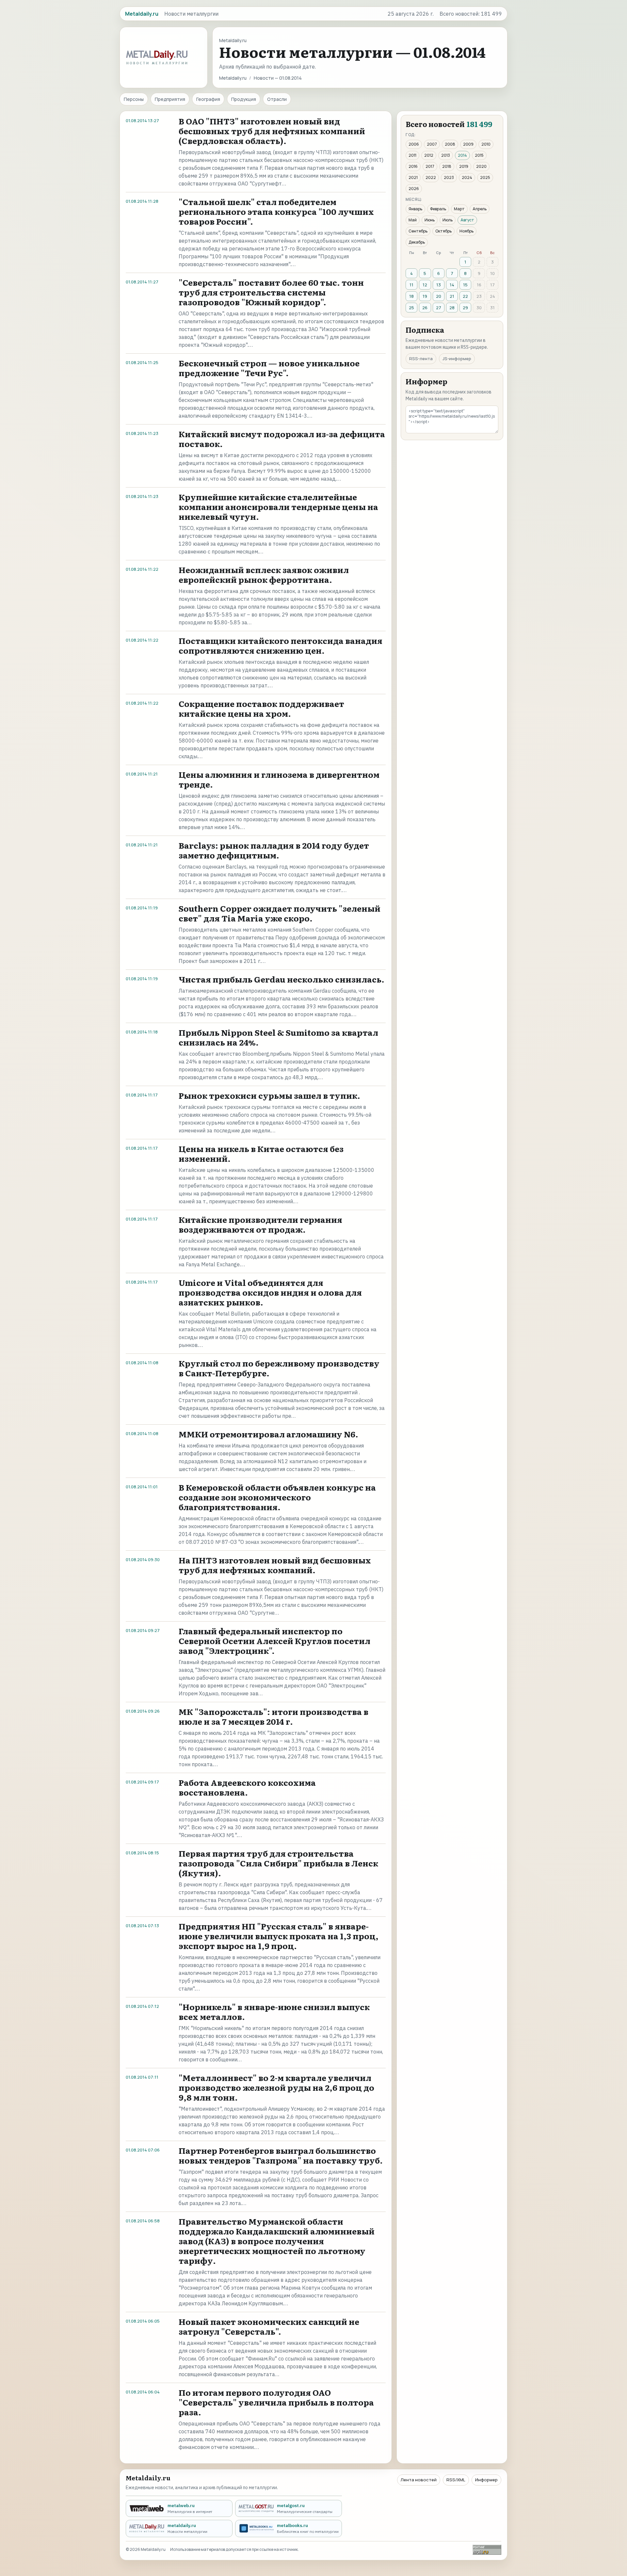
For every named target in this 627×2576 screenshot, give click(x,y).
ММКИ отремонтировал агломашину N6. (268, 1434)
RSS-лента (421, 359)
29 (465, 308)
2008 (450, 144)
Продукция (244, 99)
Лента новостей (419, 2480)
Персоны (134, 99)
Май (413, 220)
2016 (413, 166)
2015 (479, 155)
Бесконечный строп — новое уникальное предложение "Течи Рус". (269, 368)
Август (467, 220)
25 (411, 308)
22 (465, 296)
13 (439, 285)
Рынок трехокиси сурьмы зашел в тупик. (269, 1095)
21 (452, 296)
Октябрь (443, 231)
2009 (468, 144)
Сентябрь (418, 231)
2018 (447, 166)
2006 (414, 144)
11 (411, 285)
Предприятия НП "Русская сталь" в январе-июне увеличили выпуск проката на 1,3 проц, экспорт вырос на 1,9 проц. (279, 1936)
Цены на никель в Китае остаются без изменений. (261, 1153)
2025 (485, 177)
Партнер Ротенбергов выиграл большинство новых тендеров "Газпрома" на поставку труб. (281, 2155)
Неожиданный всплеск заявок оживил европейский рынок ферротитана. (264, 575)
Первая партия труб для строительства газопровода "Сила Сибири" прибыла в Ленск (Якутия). (278, 1863)
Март (459, 209)
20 (439, 296)
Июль (448, 220)
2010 (486, 144)
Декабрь (417, 242)
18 (411, 296)
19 (425, 296)
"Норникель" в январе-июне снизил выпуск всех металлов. (274, 2012)
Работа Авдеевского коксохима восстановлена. (247, 1787)
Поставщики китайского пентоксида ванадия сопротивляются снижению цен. (281, 645)
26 (425, 308)
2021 (413, 177)
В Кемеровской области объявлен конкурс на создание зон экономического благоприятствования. (277, 1497)
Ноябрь (466, 231)
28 (452, 308)
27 (439, 308)
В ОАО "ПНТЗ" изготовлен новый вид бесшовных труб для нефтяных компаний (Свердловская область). (272, 131)
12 (425, 285)
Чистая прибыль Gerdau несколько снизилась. (281, 979)
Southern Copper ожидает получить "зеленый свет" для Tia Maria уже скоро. (280, 913)
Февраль (438, 209)
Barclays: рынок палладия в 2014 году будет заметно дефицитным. (274, 850)
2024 (467, 177)
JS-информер (457, 359)
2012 (429, 155)
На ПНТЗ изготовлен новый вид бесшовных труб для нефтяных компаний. (275, 1565)
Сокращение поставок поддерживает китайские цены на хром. (261, 708)
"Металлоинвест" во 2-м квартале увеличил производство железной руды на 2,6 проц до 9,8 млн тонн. (276, 2087)
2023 (449, 177)
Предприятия (170, 99)
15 (465, 285)
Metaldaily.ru (233, 78)
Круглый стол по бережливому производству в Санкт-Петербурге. (279, 1368)
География (208, 99)
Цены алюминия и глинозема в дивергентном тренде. (279, 779)
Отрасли (277, 99)
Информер (486, 2480)
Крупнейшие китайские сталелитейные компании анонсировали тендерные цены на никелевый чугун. (278, 507)
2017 (430, 166)
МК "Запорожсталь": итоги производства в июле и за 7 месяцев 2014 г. (273, 1716)
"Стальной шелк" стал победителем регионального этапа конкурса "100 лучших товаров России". (276, 211)
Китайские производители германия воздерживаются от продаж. (260, 1224)
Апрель (480, 209)
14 (452, 285)
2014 (462, 155)
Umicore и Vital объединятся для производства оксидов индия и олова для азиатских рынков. (270, 1292)
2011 (412, 155)
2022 (431, 177)
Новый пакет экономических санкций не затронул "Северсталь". (269, 2326)
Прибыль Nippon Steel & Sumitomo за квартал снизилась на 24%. (278, 1037)
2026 (414, 189)
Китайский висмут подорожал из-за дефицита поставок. (282, 439)
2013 (446, 155)
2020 (481, 166)
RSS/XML (456, 2480)
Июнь (430, 220)
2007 (432, 144)
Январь (415, 209)
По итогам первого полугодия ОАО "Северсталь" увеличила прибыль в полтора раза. (276, 2402)
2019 (464, 166)
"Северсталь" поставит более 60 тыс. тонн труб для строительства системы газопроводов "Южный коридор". (271, 292)
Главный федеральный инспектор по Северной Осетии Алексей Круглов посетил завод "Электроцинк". (274, 1641)
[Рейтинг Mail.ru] (487, 2550)
